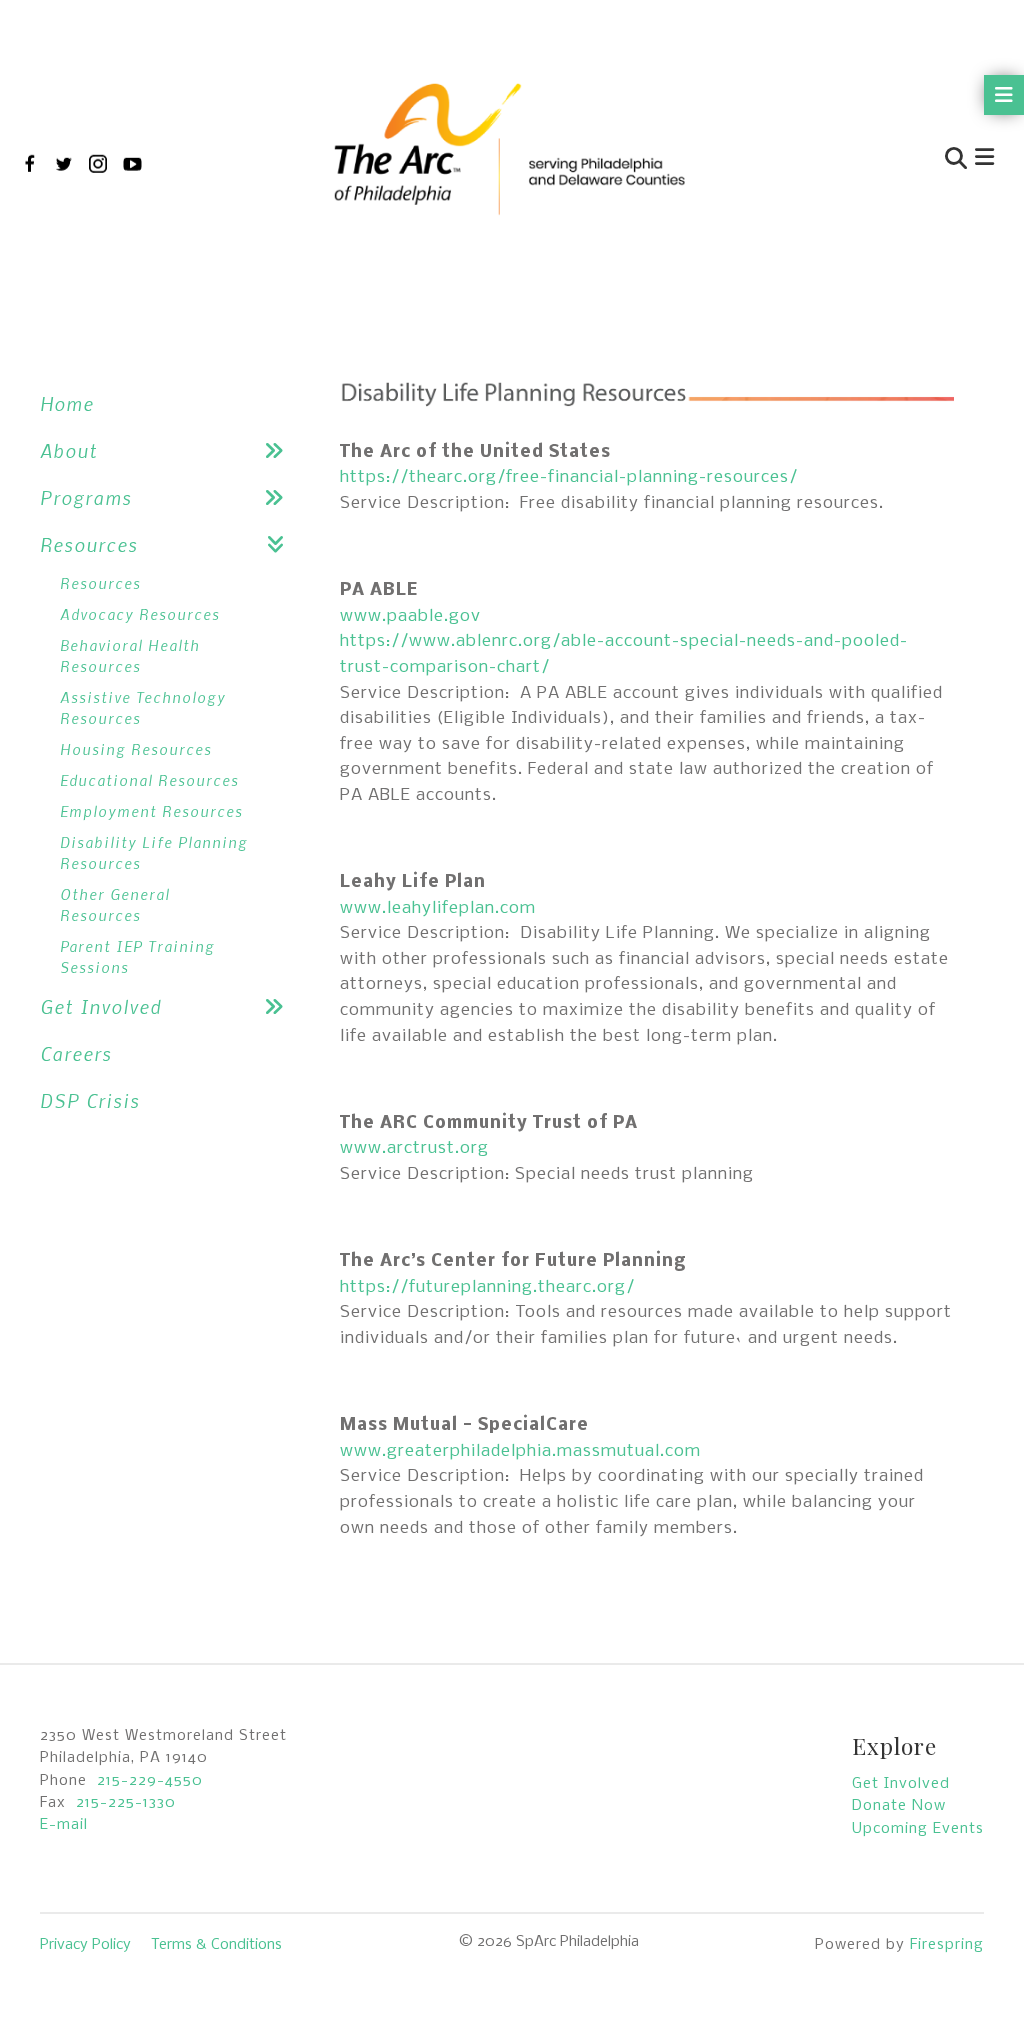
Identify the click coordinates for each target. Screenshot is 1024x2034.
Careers (76, 1053)
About (69, 450)
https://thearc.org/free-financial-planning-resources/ (569, 477)
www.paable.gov (410, 616)
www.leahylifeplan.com (438, 908)
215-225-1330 (126, 1803)
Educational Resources (149, 780)
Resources (89, 544)
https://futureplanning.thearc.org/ (487, 1287)
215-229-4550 (150, 1781)
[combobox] (860, 160)
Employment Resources (151, 811)
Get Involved (101, 1006)
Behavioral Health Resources (130, 655)
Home (67, 403)
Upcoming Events (918, 1829)
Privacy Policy (85, 1945)
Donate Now (899, 1806)
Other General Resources (115, 904)
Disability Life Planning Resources (154, 852)
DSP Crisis (90, 1100)
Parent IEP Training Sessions (137, 956)
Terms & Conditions (216, 1945)
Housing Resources (136, 749)
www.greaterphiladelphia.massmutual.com (520, 1451)
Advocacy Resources (140, 614)
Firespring (947, 1945)
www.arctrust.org (414, 1148)
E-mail (64, 1825)
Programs (86, 497)
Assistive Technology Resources (143, 707)
